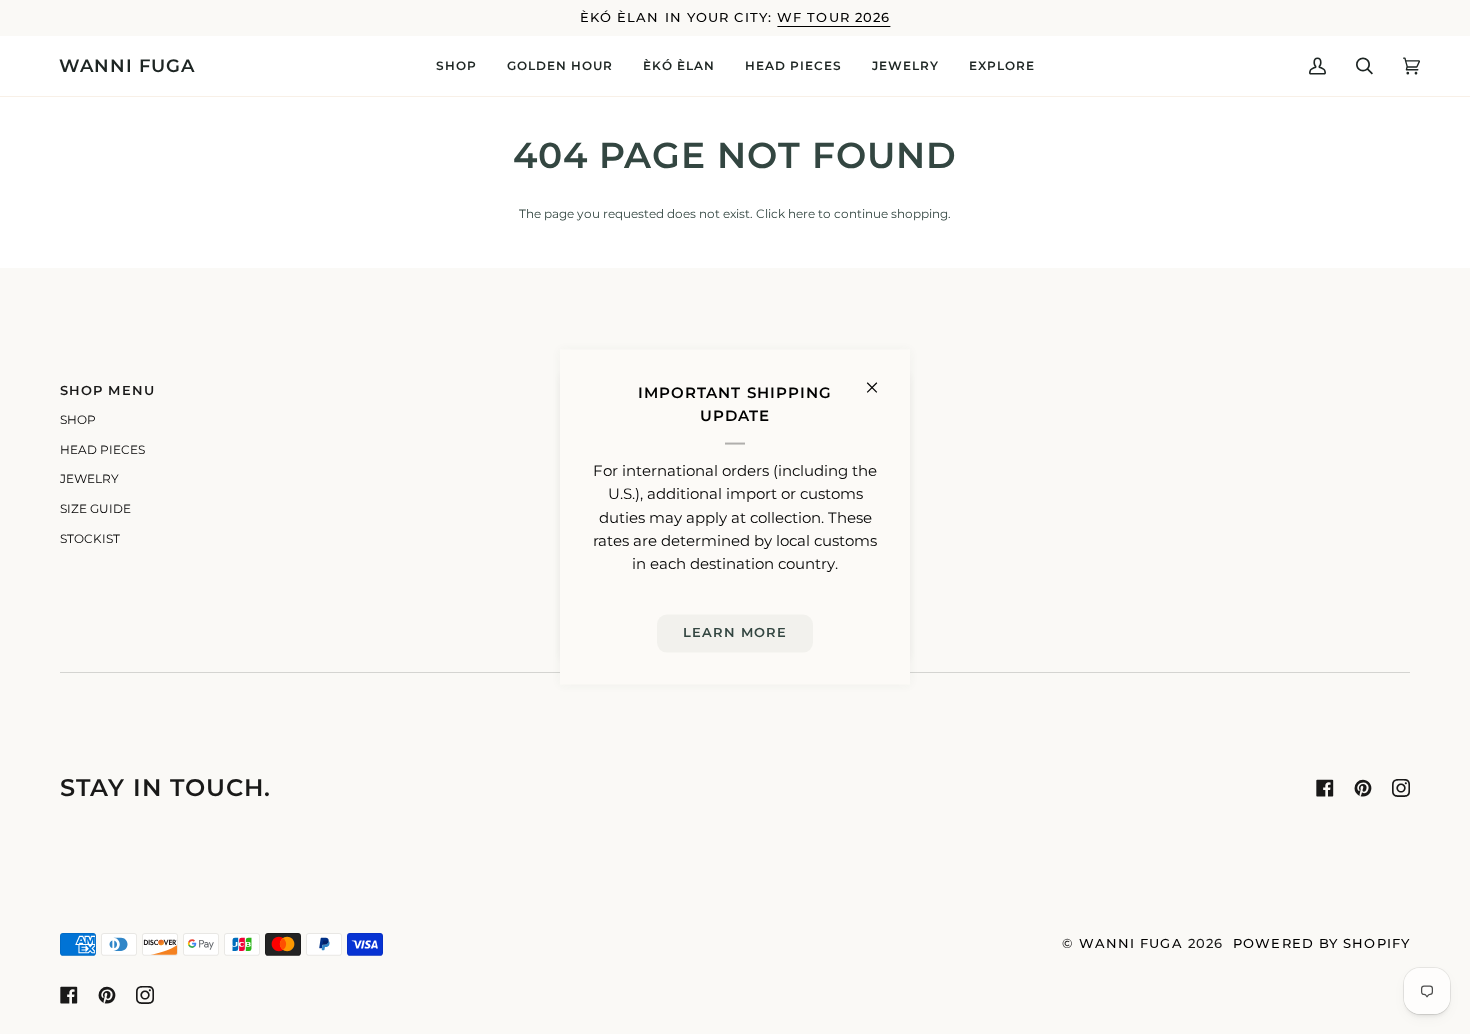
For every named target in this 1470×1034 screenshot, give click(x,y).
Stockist (90, 539)
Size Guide (95, 509)
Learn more (735, 632)
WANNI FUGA (1131, 943)
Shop (78, 420)
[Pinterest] (1363, 788)
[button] (456, 66)
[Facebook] (1325, 788)
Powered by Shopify (1321, 943)
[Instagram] (1401, 788)
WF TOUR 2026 (833, 17)
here (801, 214)
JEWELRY (89, 479)
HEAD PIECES (102, 450)
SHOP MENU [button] (107, 390)
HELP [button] (767, 390)
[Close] (880, 379)
